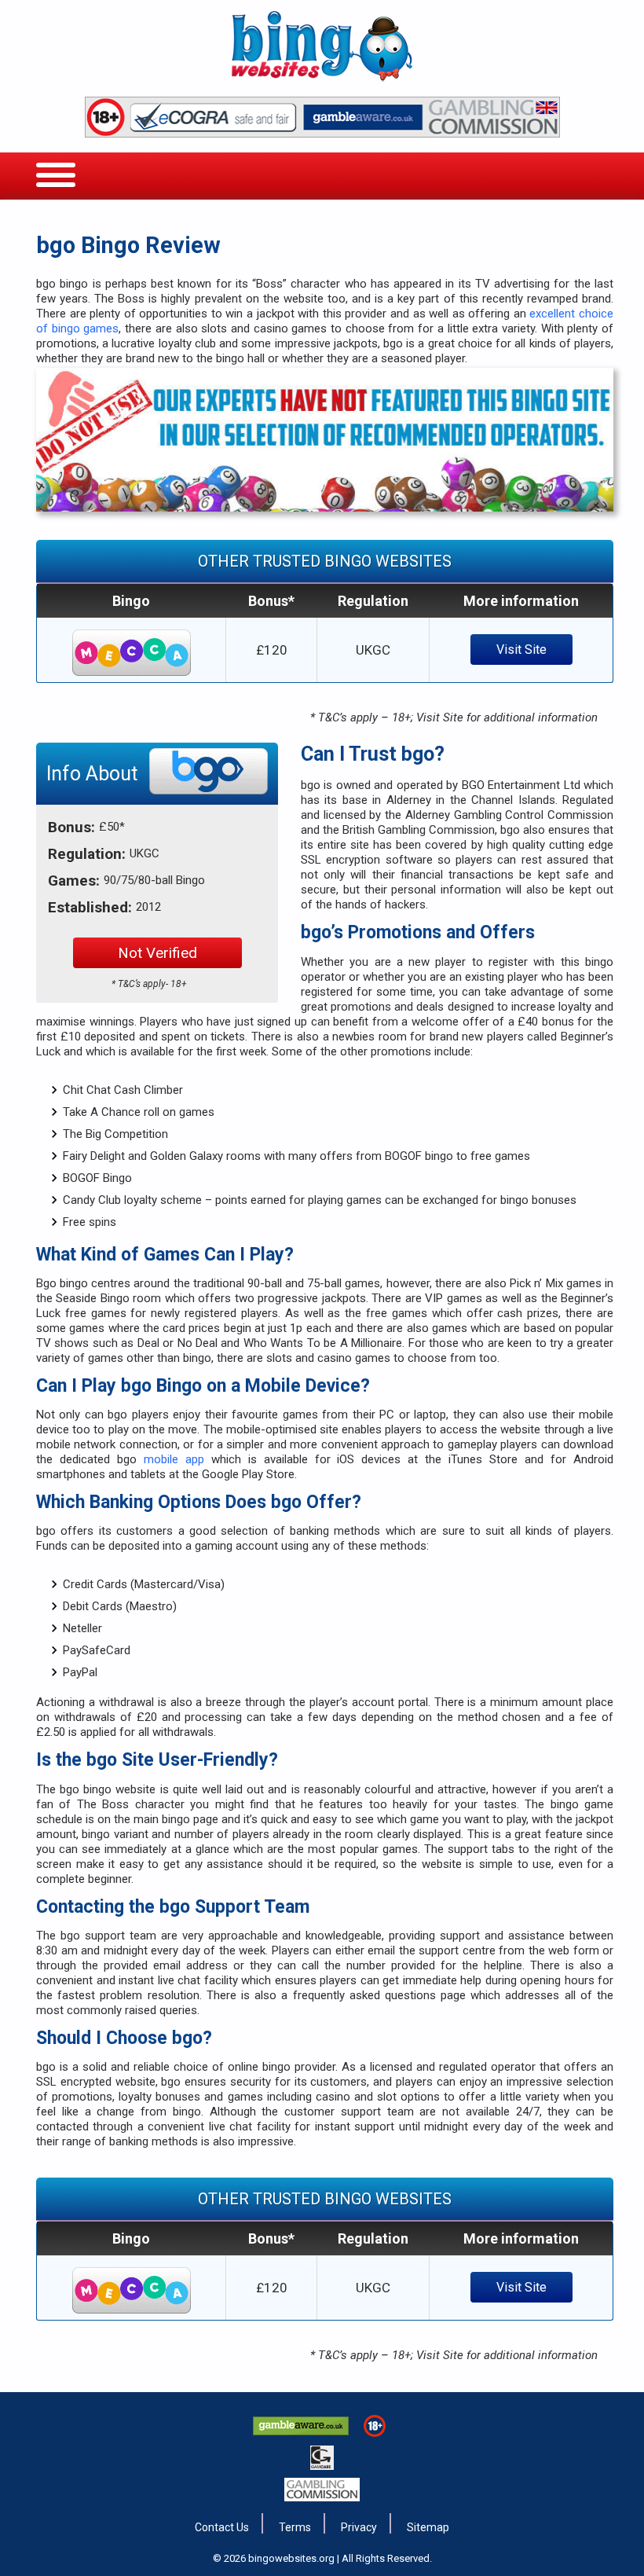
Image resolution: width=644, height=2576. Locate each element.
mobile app (174, 1459)
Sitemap (428, 2527)
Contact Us (222, 2527)
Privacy (359, 2527)
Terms (295, 2527)
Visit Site (521, 650)
